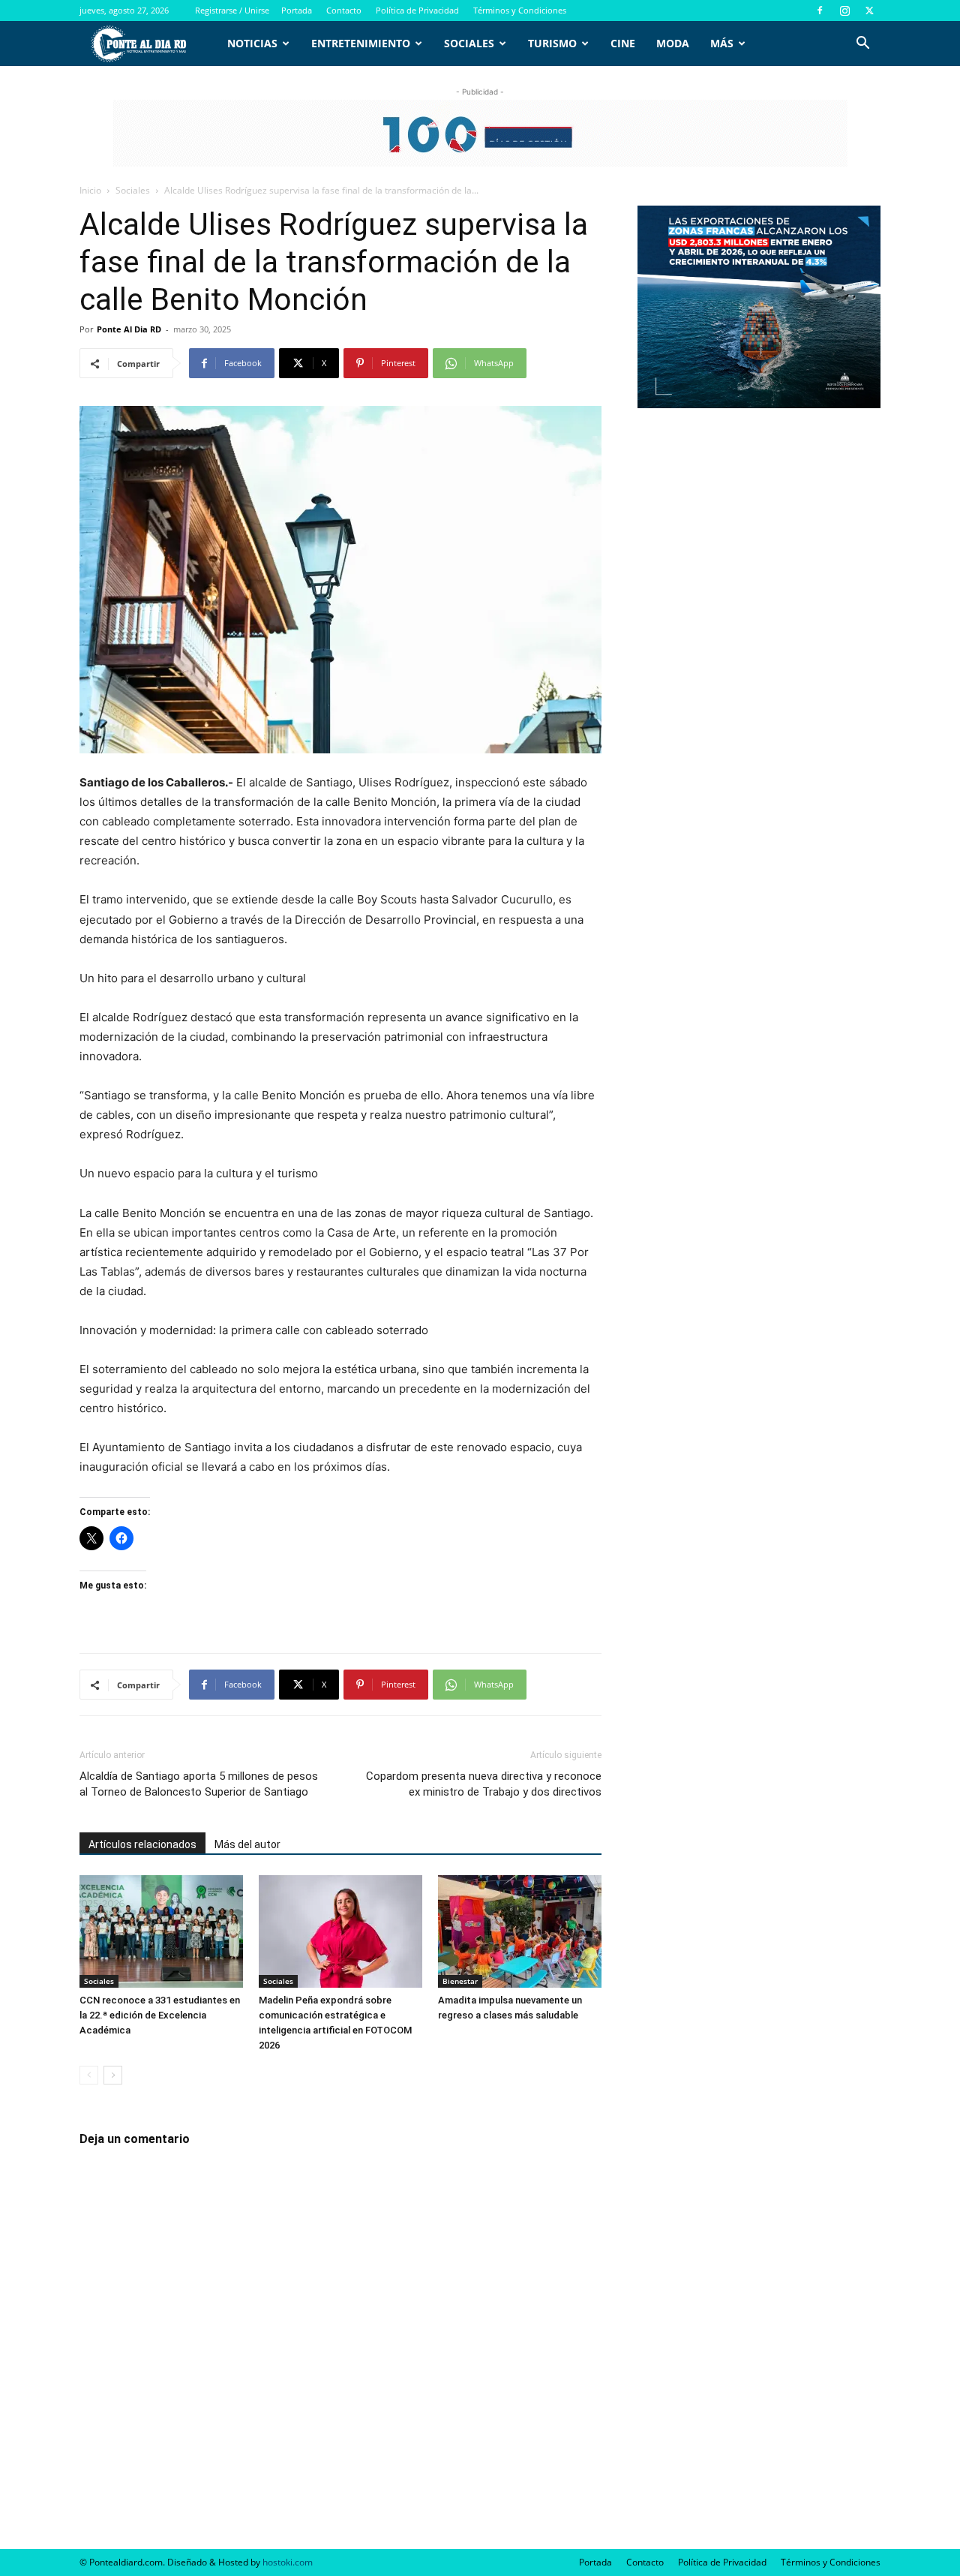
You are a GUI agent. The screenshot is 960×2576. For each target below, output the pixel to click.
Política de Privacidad (417, 10)
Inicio (90, 190)
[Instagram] (844, 11)
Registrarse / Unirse (232, 10)
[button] (862, 45)
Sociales (469, 43)
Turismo (552, 43)
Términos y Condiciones (520, 10)
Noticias (252, 43)
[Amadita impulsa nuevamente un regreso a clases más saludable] (520, 1931)
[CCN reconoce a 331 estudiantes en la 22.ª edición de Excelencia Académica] (161, 1931)
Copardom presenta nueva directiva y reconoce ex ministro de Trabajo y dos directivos (484, 1784)
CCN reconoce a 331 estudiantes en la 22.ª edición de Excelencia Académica (160, 2015)
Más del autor (247, 1844)
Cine (623, 43)
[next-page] (113, 2075)
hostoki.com (288, 2562)
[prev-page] (89, 2075)
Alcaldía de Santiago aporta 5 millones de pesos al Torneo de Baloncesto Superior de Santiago (199, 1784)
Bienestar (460, 1981)
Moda (673, 43)
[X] (869, 11)
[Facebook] (820, 11)
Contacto (344, 10)
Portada (297, 10)
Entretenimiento (361, 43)
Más (722, 43)
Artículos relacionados (142, 1844)
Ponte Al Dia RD (129, 329)
